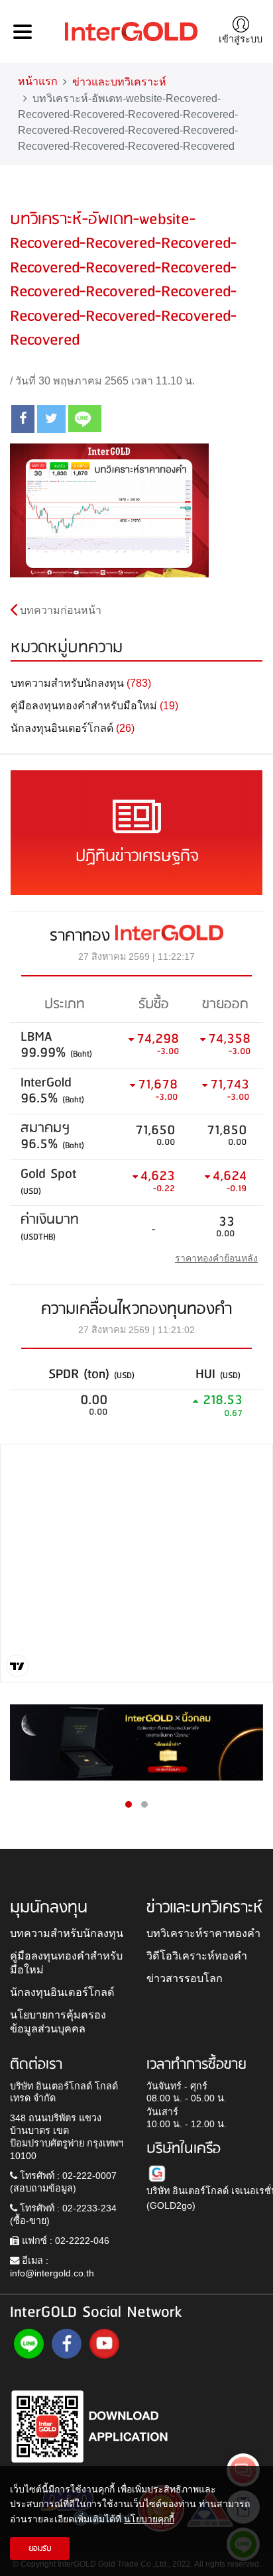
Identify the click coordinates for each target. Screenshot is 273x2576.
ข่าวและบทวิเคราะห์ (119, 82)
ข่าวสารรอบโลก (185, 1978)
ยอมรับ (40, 2548)
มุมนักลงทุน (49, 1908)
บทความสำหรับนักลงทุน (67, 1933)
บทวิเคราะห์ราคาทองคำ (203, 1933)
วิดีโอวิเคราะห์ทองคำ (197, 1956)
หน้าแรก (38, 81)
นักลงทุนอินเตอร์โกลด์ (62, 1992)
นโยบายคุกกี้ (149, 2519)
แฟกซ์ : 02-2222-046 (64, 2241)
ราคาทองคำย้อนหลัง (216, 1258)
